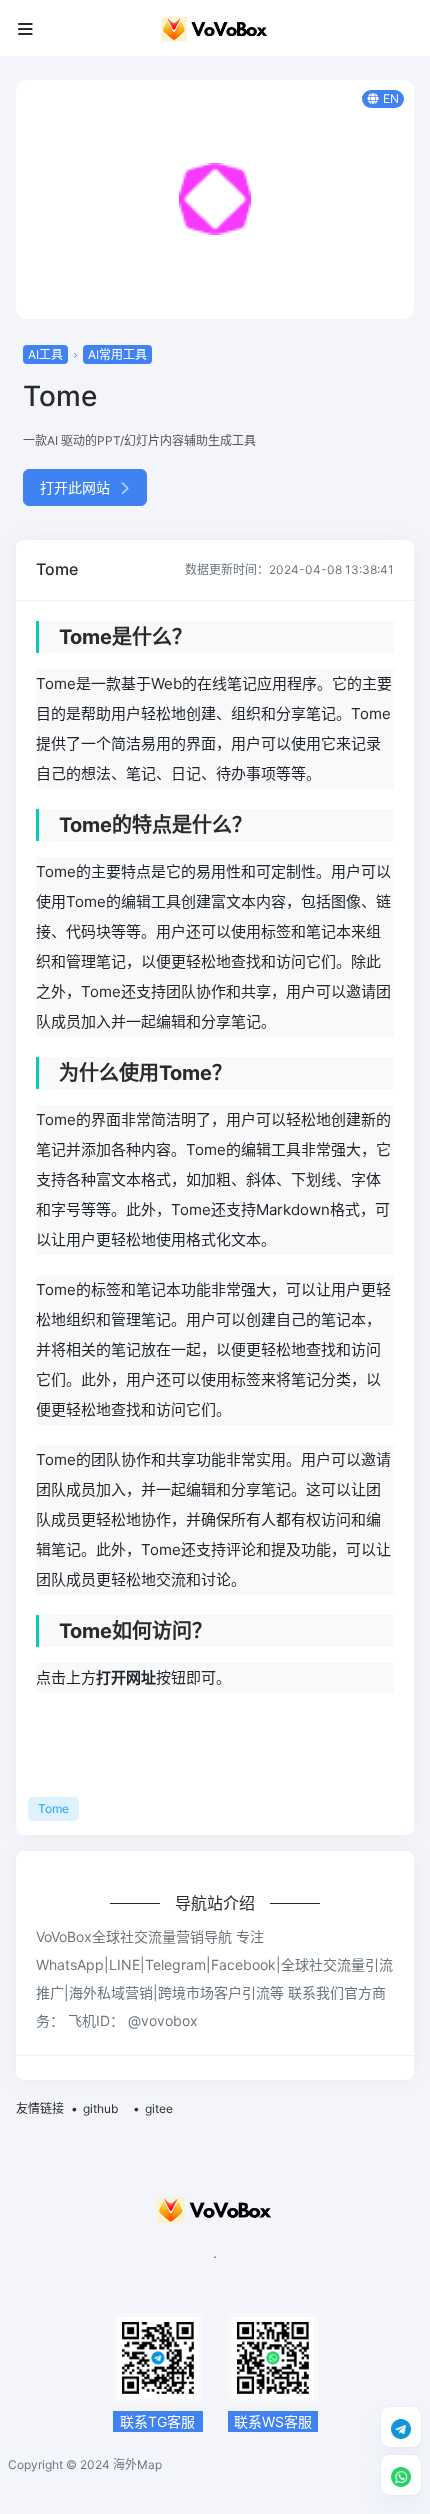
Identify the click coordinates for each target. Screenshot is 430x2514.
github (100, 2108)
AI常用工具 (117, 354)
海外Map (137, 2464)
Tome (53, 1808)
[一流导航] (215, 28)
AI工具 (45, 354)
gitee (159, 2108)
